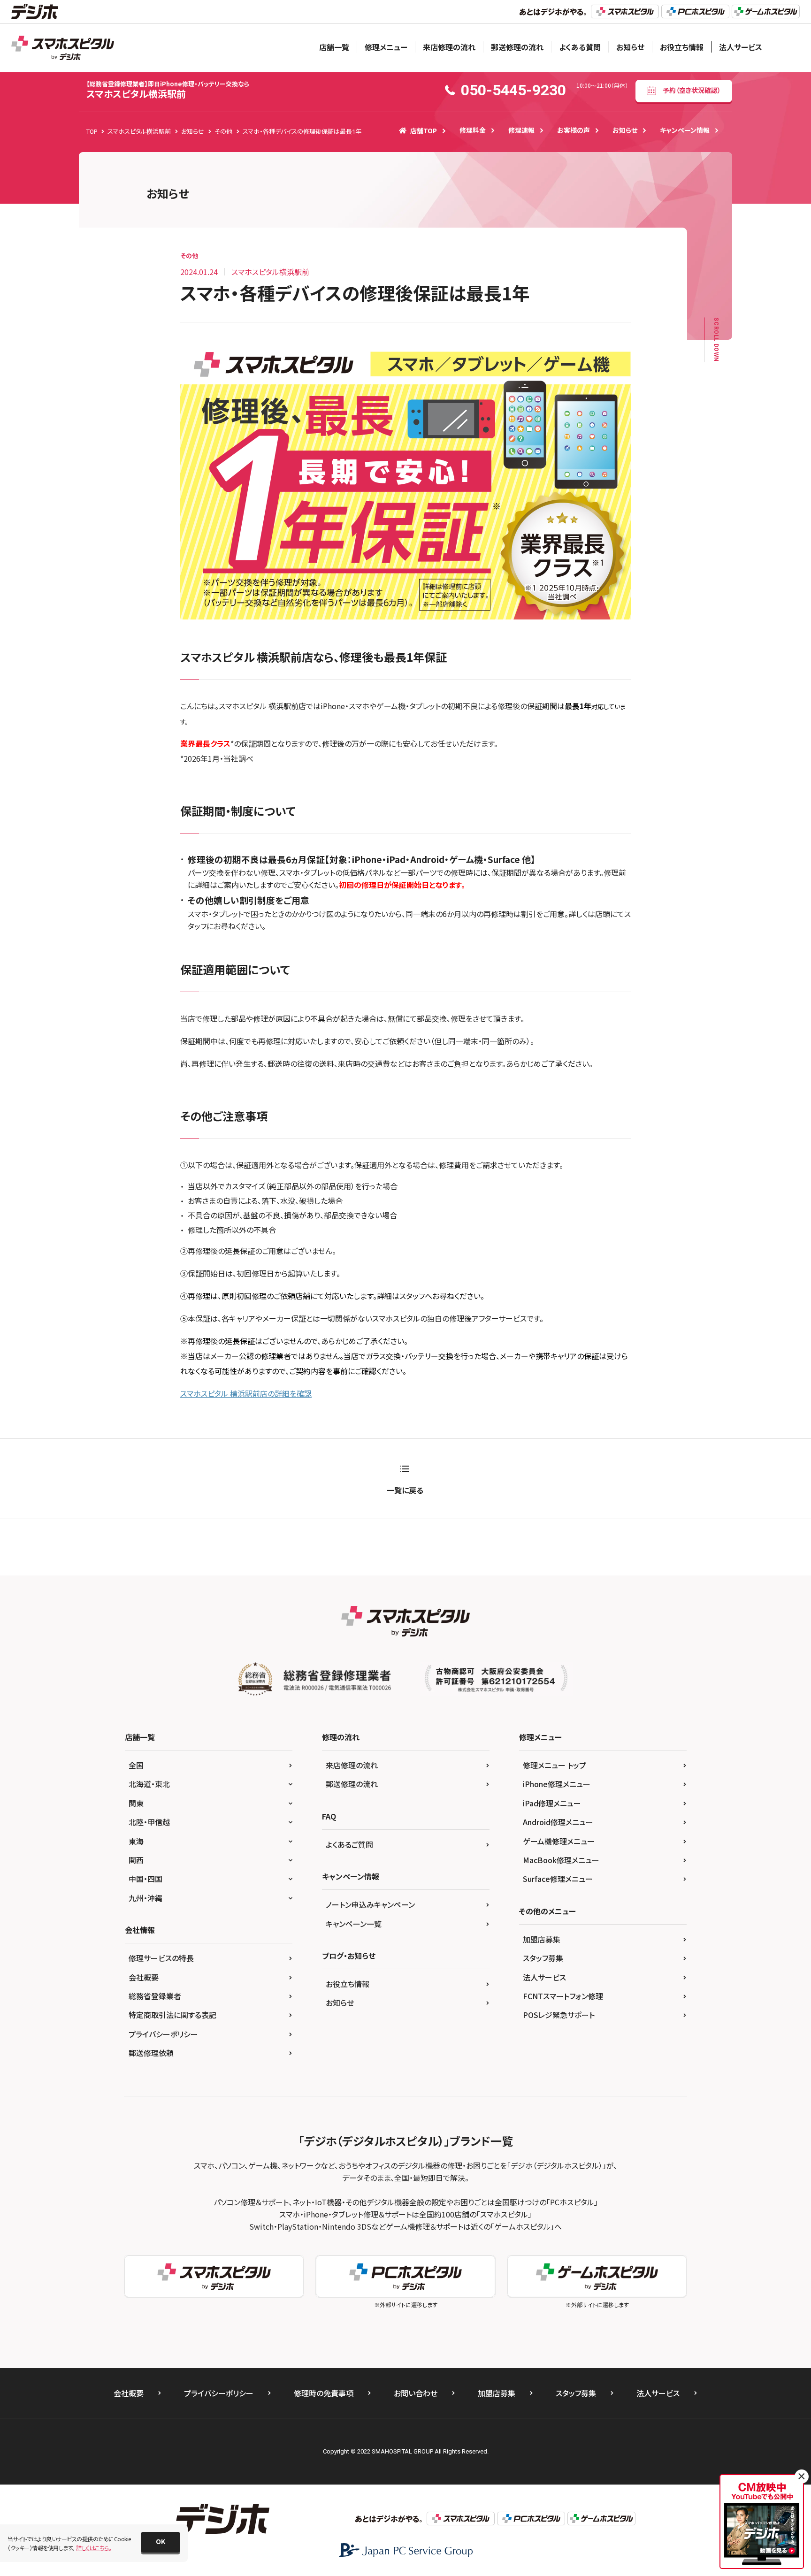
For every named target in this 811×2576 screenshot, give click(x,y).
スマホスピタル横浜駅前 (168, 90)
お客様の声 (574, 130)
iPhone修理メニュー (557, 1784)
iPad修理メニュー (552, 1803)
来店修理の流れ (449, 47)
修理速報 (521, 130)
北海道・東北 (149, 1784)
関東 (136, 1803)
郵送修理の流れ (517, 47)
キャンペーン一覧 (354, 1924)
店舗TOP (424, 130)
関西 (136, 1860)
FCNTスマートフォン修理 (563, 1996)
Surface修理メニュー (558, 1879)
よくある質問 (580, 47)
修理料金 (473, 130)
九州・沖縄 (145, 1898)
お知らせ (630, 47)
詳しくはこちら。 (94, 2548)
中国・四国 (145, 1879)
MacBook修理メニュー (561, 1860)
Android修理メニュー (558, 1822)
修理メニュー (386, 47)
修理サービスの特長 (161, 1958)
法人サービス (741, 47)
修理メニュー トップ (555, 1765)
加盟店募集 (542, 1939)
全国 (136, 1765)
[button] (161, 2542)
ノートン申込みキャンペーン (370, 1904)
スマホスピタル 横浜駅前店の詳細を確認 (246, 1393)
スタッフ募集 (543, 1958)
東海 (136, 1841)
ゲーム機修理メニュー (559, 1841)
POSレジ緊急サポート (559, 2015)
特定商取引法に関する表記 (172, 2015)
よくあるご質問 (349, 1844)
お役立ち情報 (682, 47)
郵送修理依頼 (151, 2053)
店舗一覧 (334, 47)
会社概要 (144, 1977)
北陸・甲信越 (149, 1822)
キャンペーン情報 (685, 130)
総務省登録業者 (155, 1996)
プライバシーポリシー (163, 2034)
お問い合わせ (416, 2393)
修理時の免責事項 (324, 2393)
